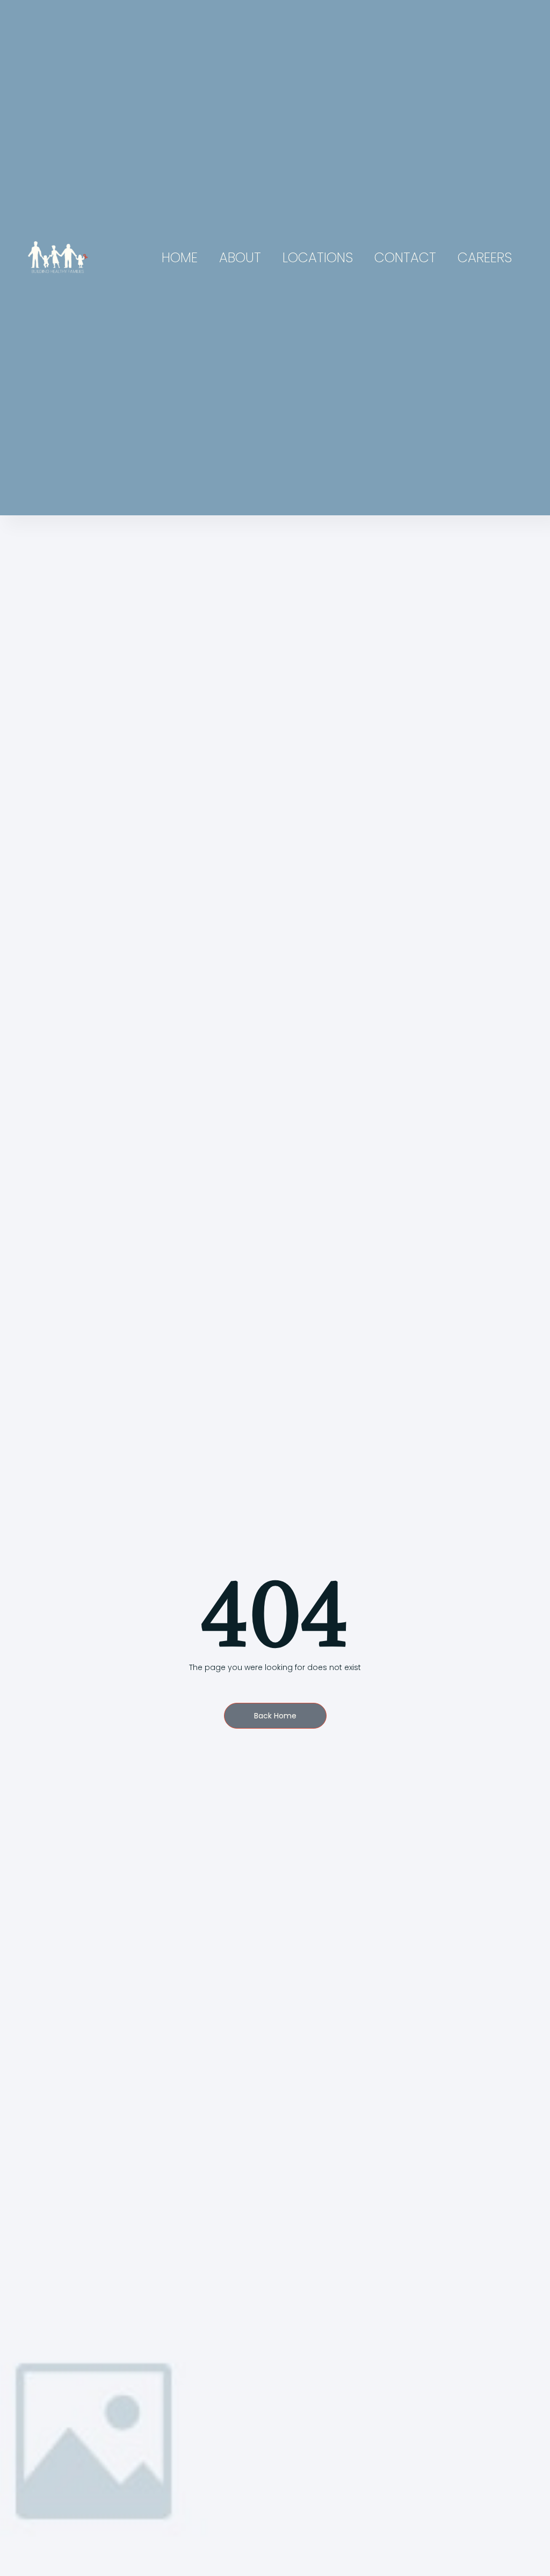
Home (180, 258)
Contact (405, 258)
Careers (485, 258)
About (240, 258)
